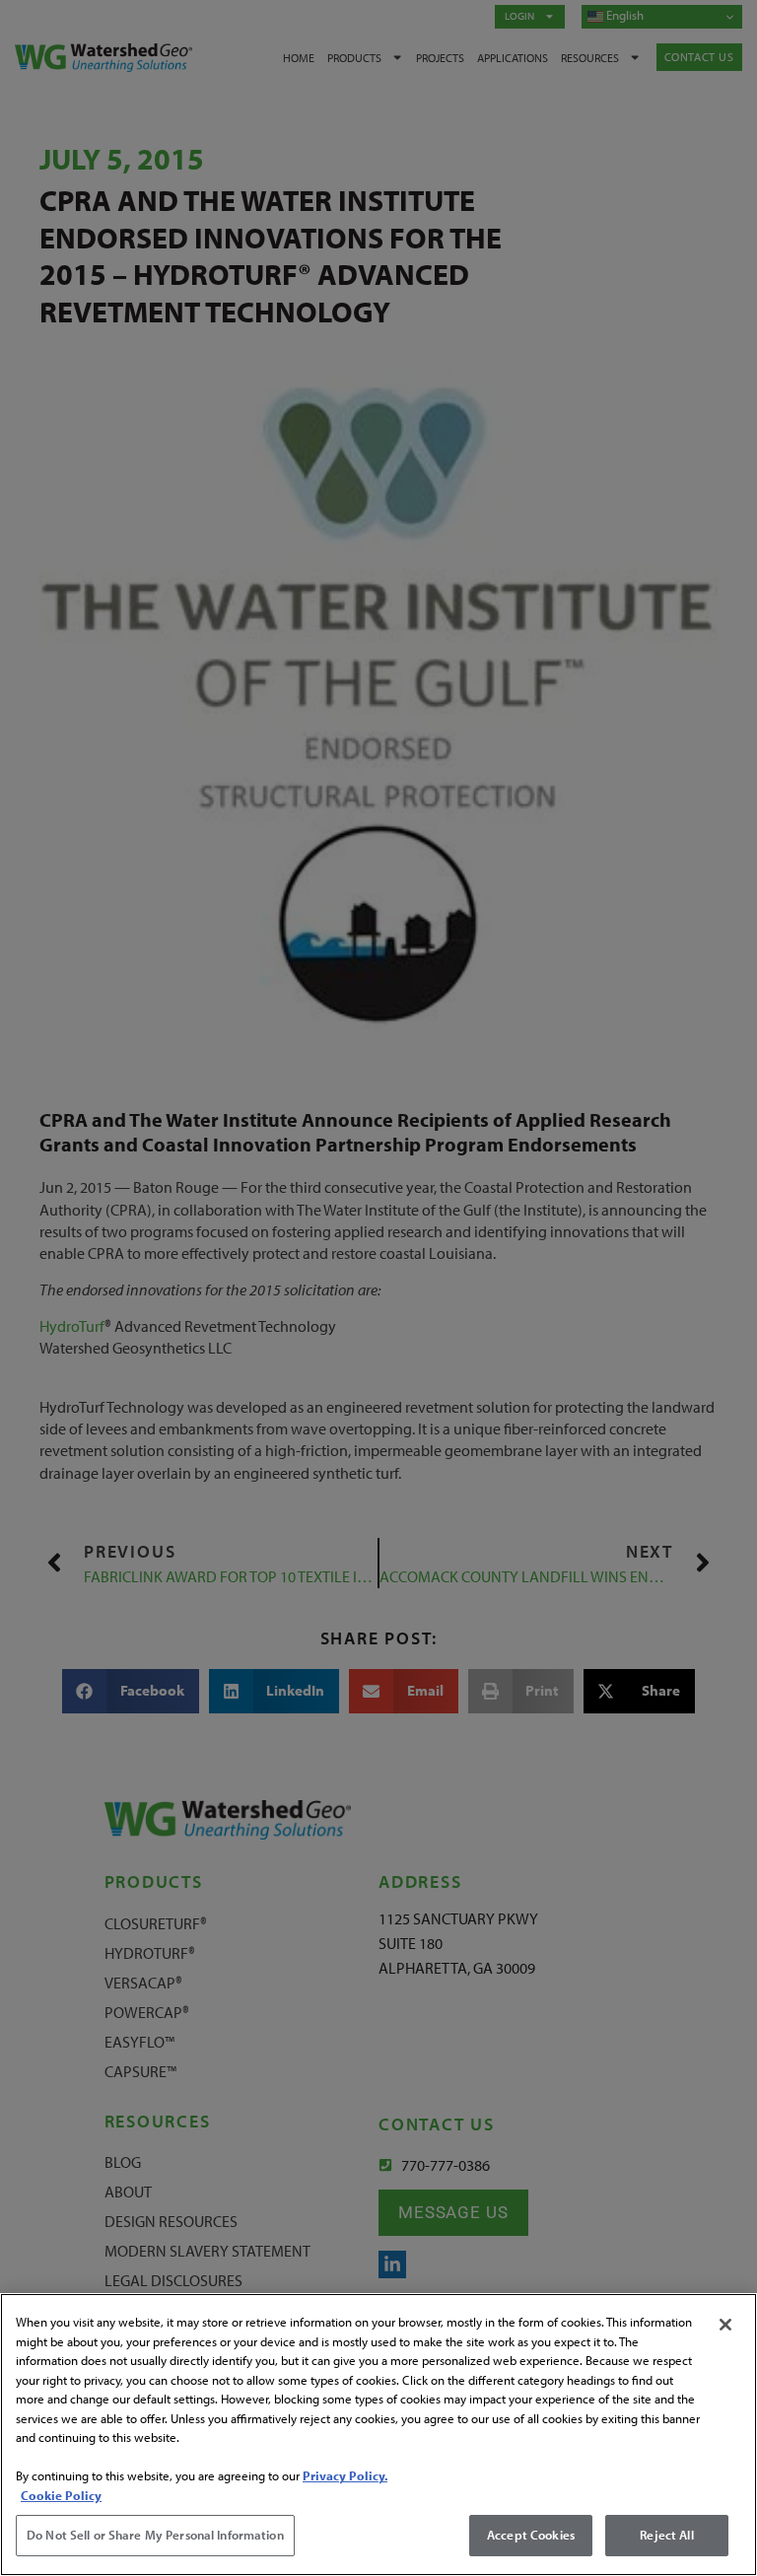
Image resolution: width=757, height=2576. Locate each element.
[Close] (725, 2325)
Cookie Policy (61, 2495)
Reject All (666, 2535)
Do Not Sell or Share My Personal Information (155, 2535)
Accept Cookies (531, 2535)
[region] (378, 2435)
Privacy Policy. (345, 2475)
